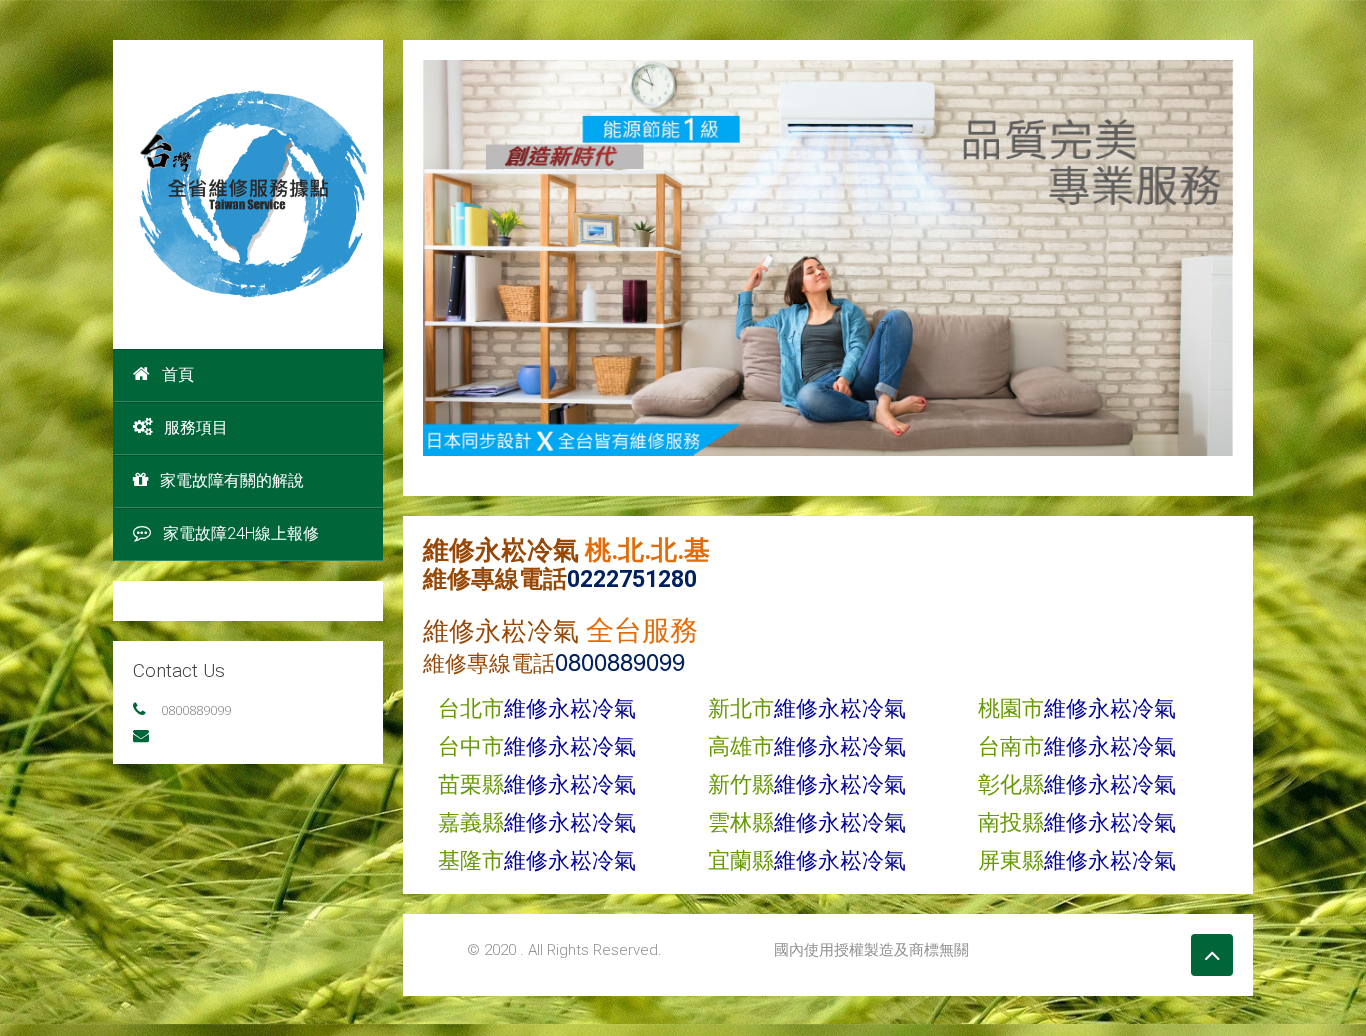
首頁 (178, 374)
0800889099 (196, 710)
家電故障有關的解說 (232, 480)
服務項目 (196, 427)
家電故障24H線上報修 (241, 533)
